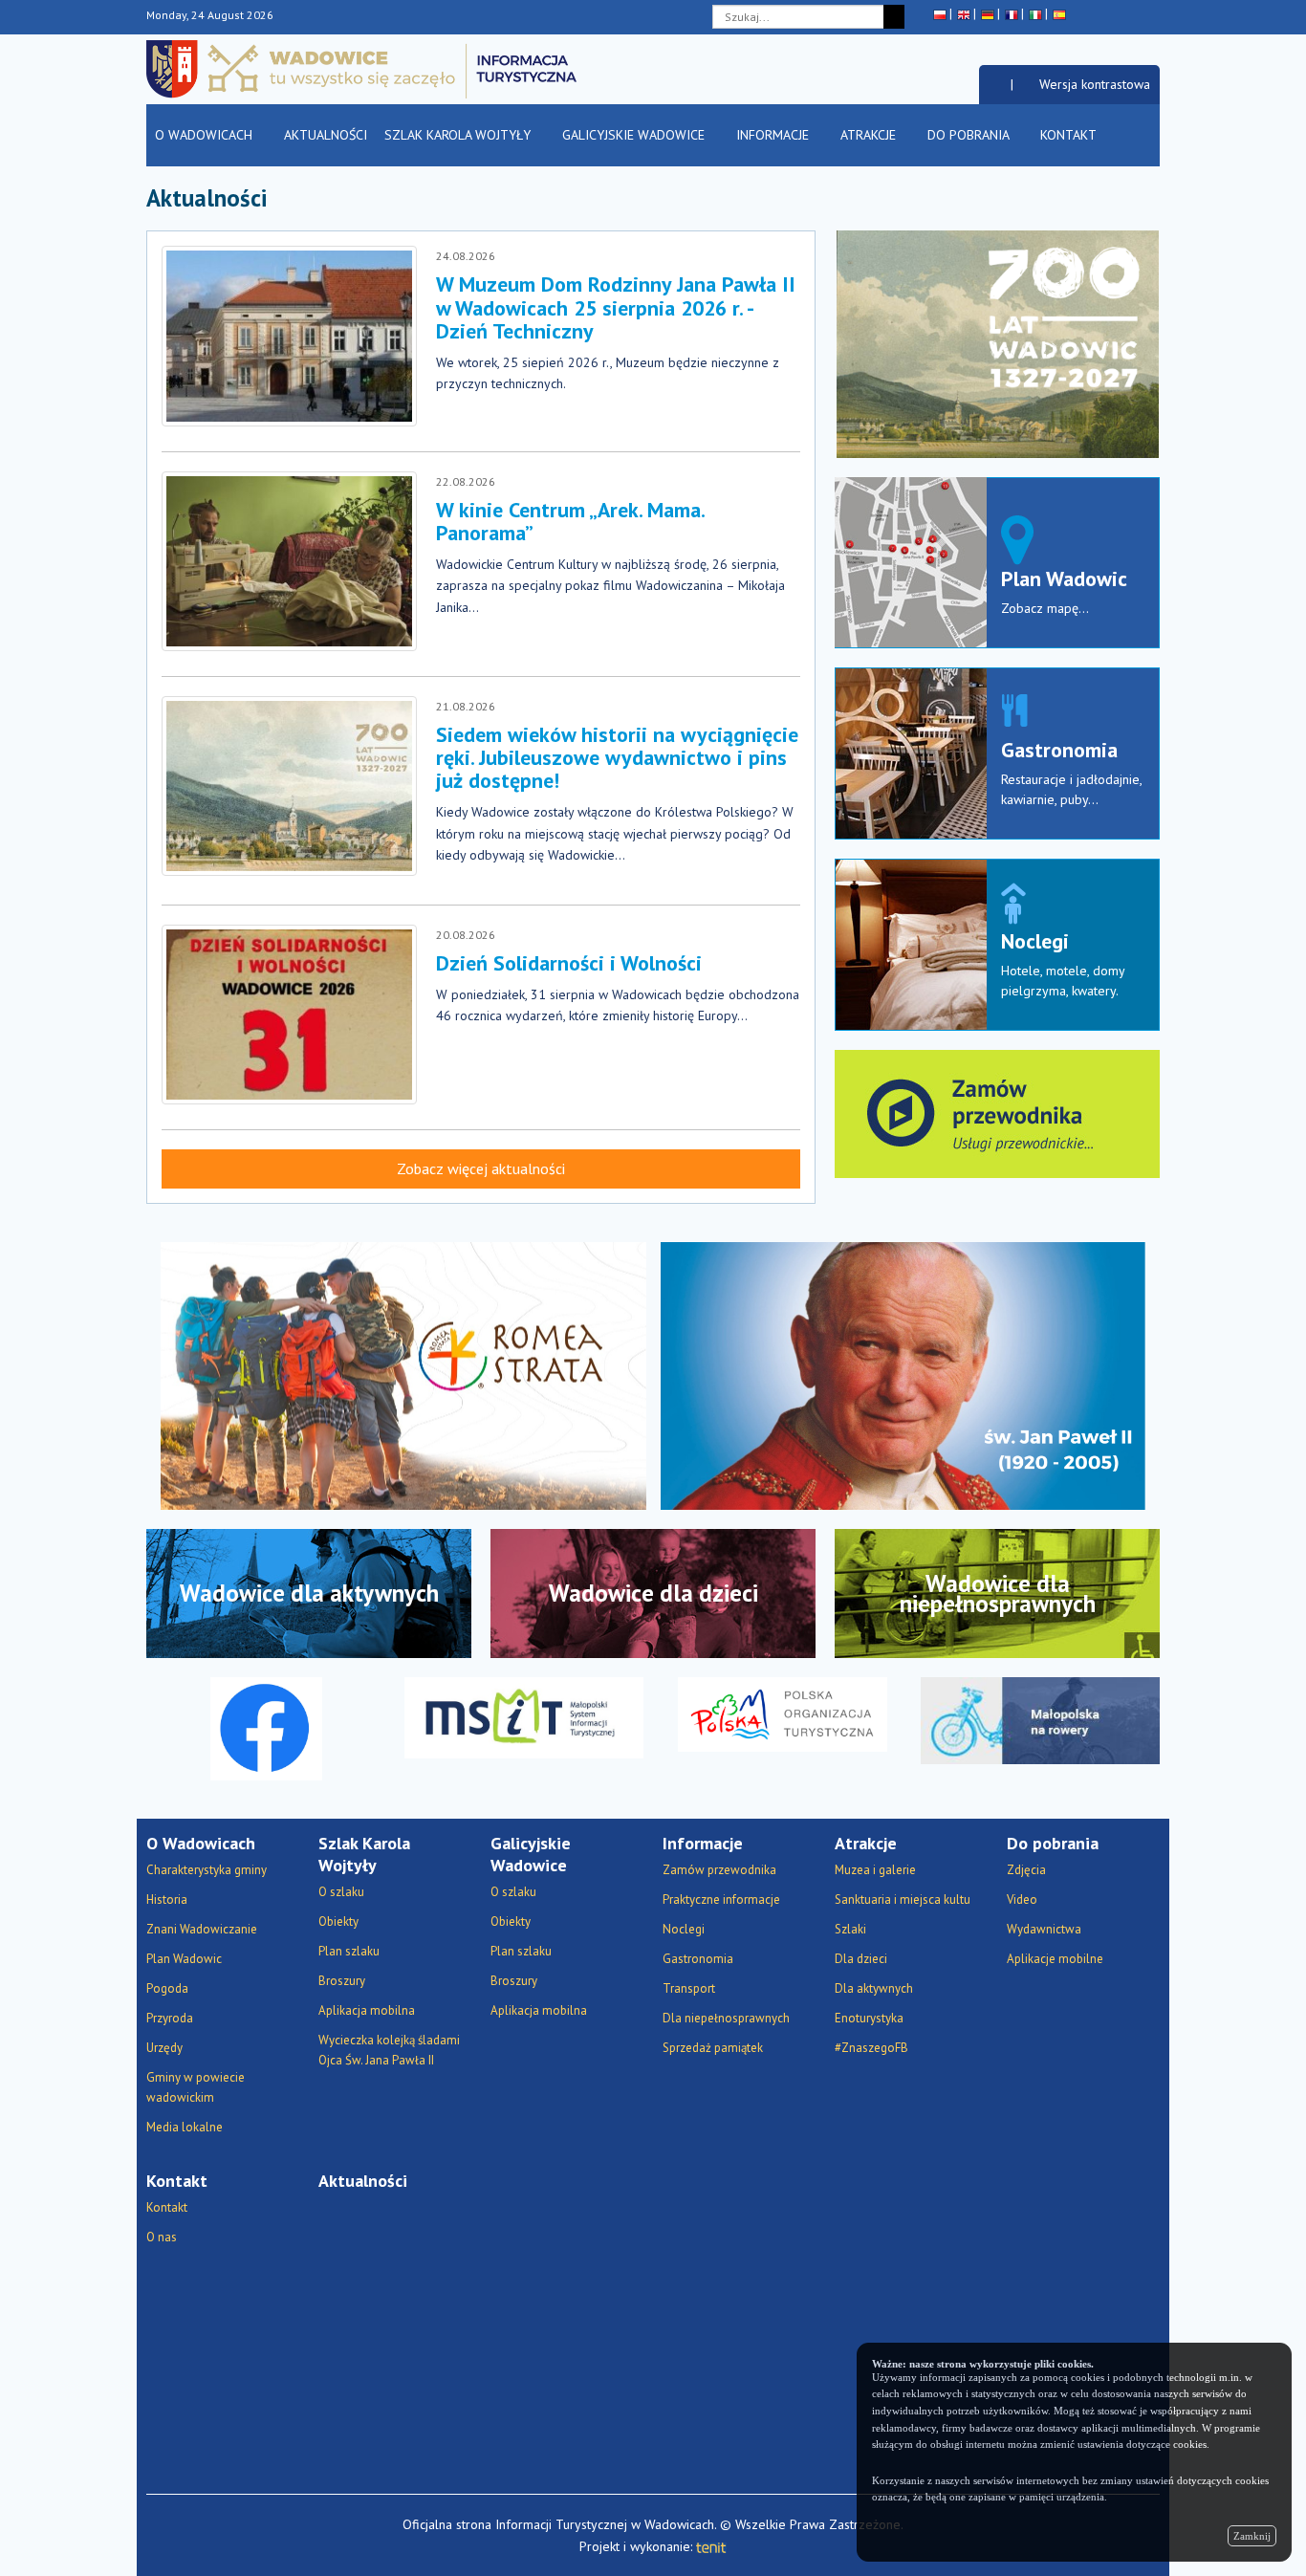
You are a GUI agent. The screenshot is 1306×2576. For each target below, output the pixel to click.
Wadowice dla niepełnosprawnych (998, 1594)
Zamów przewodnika (719, 1870)
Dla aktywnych (874, 1988)
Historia (167, 1899)
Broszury (342, 1981)
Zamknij (1252, 2536)
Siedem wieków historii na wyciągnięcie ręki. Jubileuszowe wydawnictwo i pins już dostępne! (617, 757)
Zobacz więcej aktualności (481, 1168)
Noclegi (1035, 941)
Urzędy (164, 2048)
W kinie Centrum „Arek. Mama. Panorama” (570, 521)
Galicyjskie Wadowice (635, 135)
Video (1022, 1899)
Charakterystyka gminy (207, 1870)
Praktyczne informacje (721, 1899)
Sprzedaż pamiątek (713, 2048)
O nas (162, 2237)
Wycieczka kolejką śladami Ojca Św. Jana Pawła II (389, 2050)
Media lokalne (185, 2127)
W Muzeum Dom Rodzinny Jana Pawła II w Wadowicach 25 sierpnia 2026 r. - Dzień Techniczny (616, 307)
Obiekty (338, 1921)
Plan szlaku (349, 1951)
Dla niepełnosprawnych (726, 2018)
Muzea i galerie (875, 1870)
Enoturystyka (869, 2018)
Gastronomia (1059, 750)
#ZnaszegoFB (871, 2048)
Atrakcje (870, 135)
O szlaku (341, 1892)
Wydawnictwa (1044, 1929)
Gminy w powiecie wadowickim (196, 2087)
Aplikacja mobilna (367, 2010)
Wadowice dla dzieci (653, 1593)
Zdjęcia (1026, 1870)
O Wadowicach (206, 135)
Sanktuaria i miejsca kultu (903, 1899)
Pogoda (167, 1988)
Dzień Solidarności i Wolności (569, 963)
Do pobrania (970, 135)
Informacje (774, 135)
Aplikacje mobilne (1055, 1959)
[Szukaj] (894, 17)
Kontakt (1070, 135)
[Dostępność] (995, 84)
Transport (689, 1988)
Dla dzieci (861, 1959)
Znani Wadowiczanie (202, 1929)
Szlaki (850, 1929)
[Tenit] (711, 2546)
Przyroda (170, 2018)
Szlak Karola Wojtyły (459, 135)
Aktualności (326, 135)
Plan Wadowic (1064, 579)
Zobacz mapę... (1045, 608)
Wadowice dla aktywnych (309, 1593)
